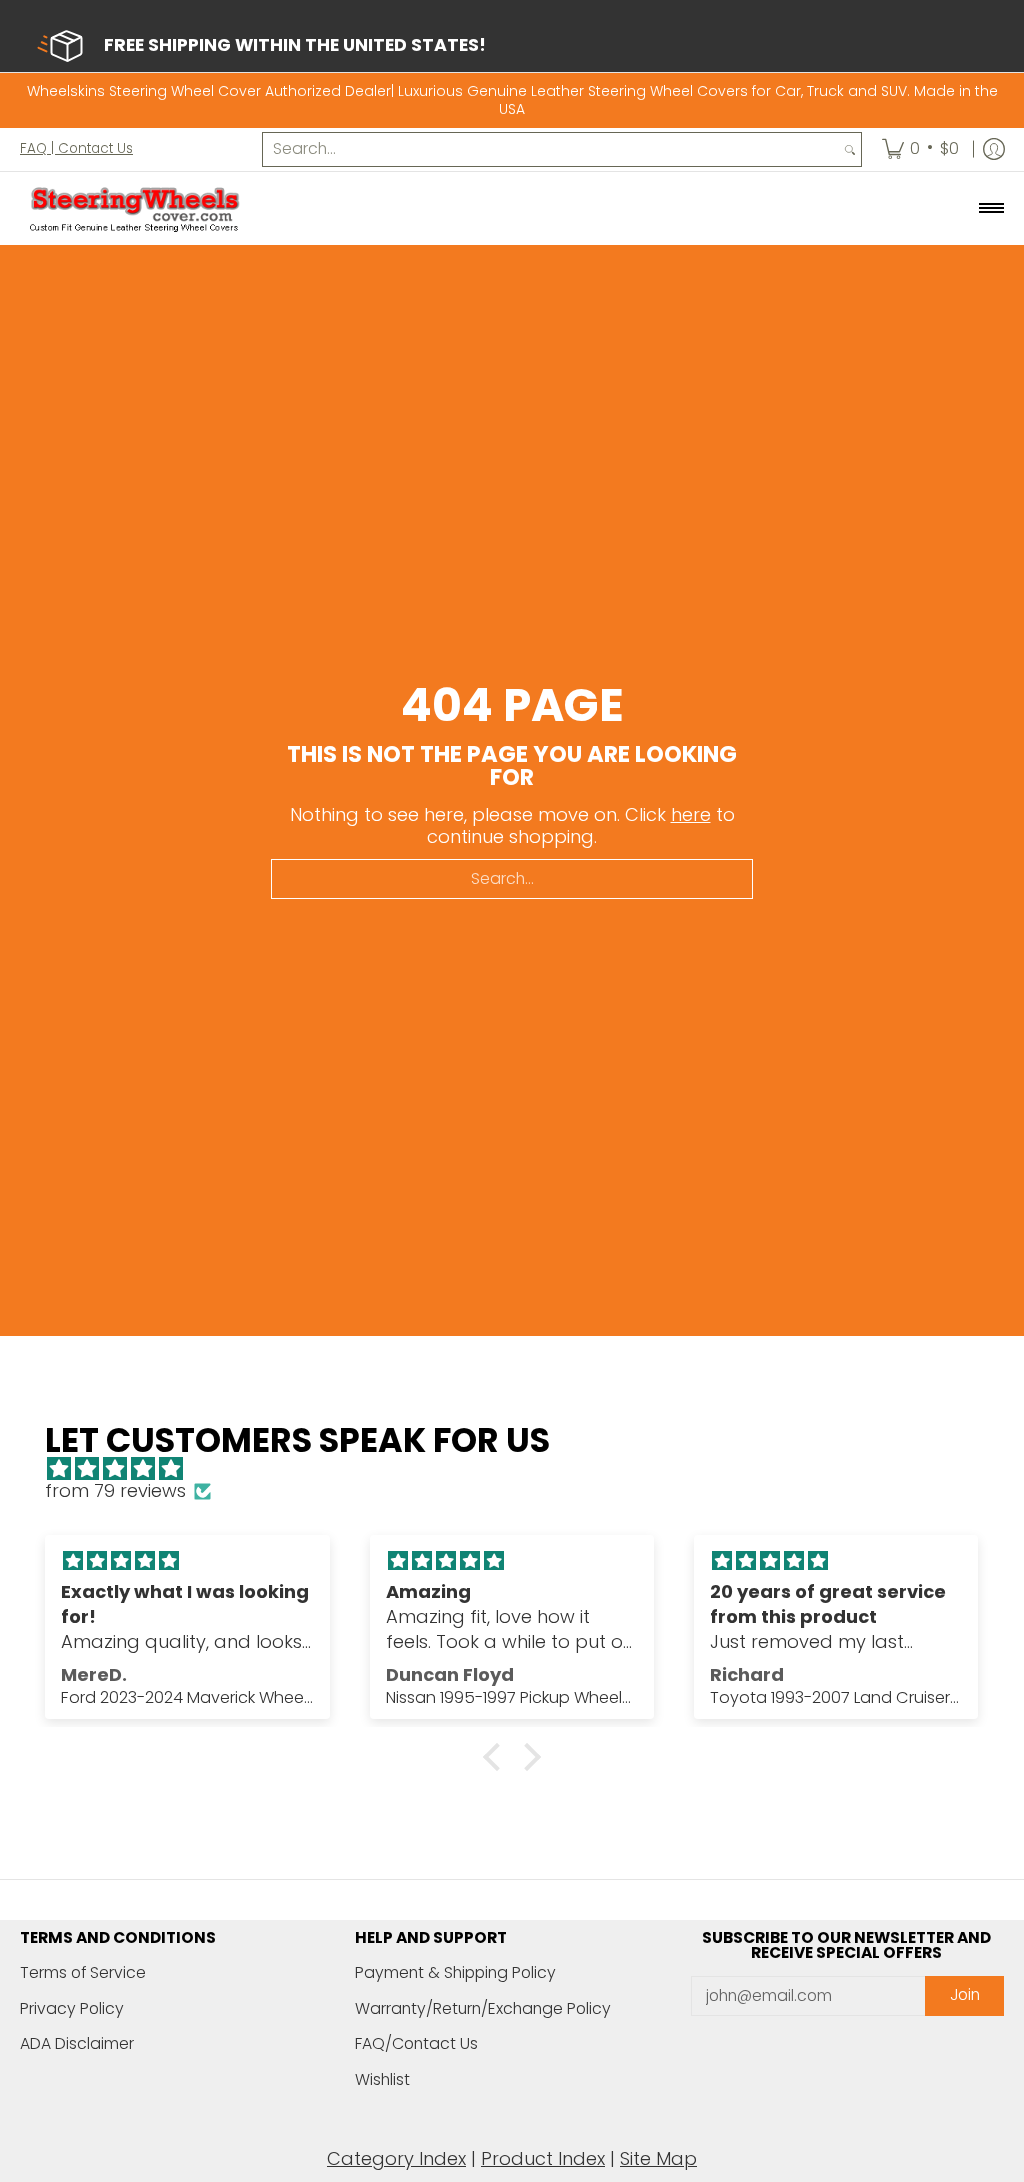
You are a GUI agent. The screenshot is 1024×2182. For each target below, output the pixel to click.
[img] (522, 1469)
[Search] (850, 149)
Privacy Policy (72, 2008)
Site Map (658, 2158)
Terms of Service (83, 1972)
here (691, 814)
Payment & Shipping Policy (455, 1972)
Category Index (396, 2158)
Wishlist (382, 2079)
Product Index (543, 2158)
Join (965, 1994)
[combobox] (551, 149)
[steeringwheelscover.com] (135, 209)
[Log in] (994, 149)
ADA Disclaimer (77, 2043)
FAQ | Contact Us (76, 148)
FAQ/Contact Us (416, 2043)
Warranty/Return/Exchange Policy (483, 2008)
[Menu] (990, 209)
